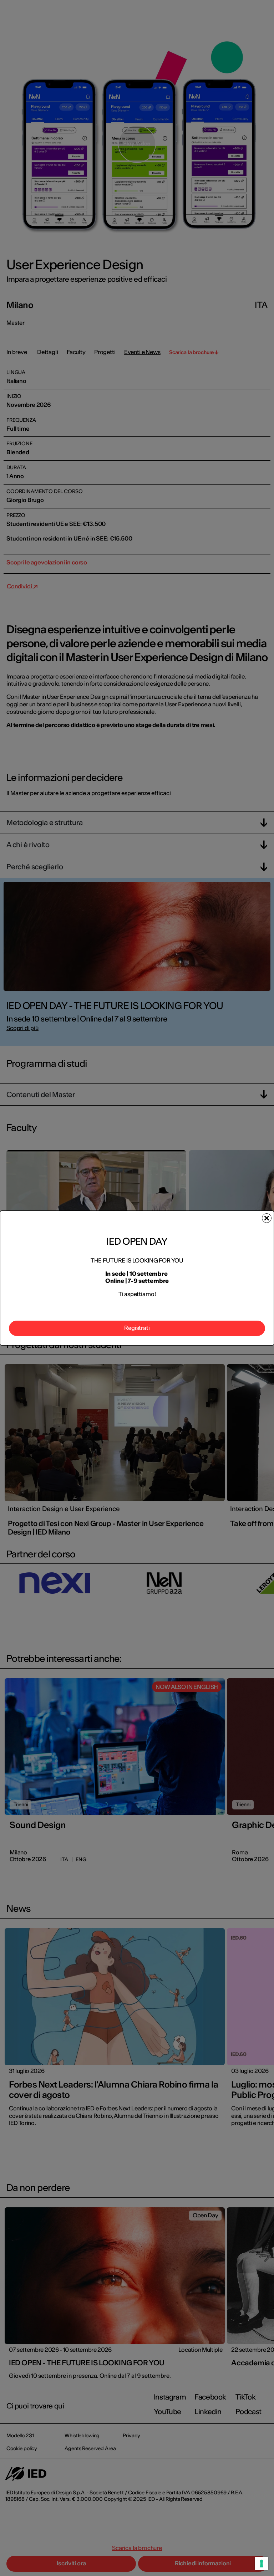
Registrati (137, 1328)
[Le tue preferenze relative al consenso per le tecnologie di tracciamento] (262, 2564)
